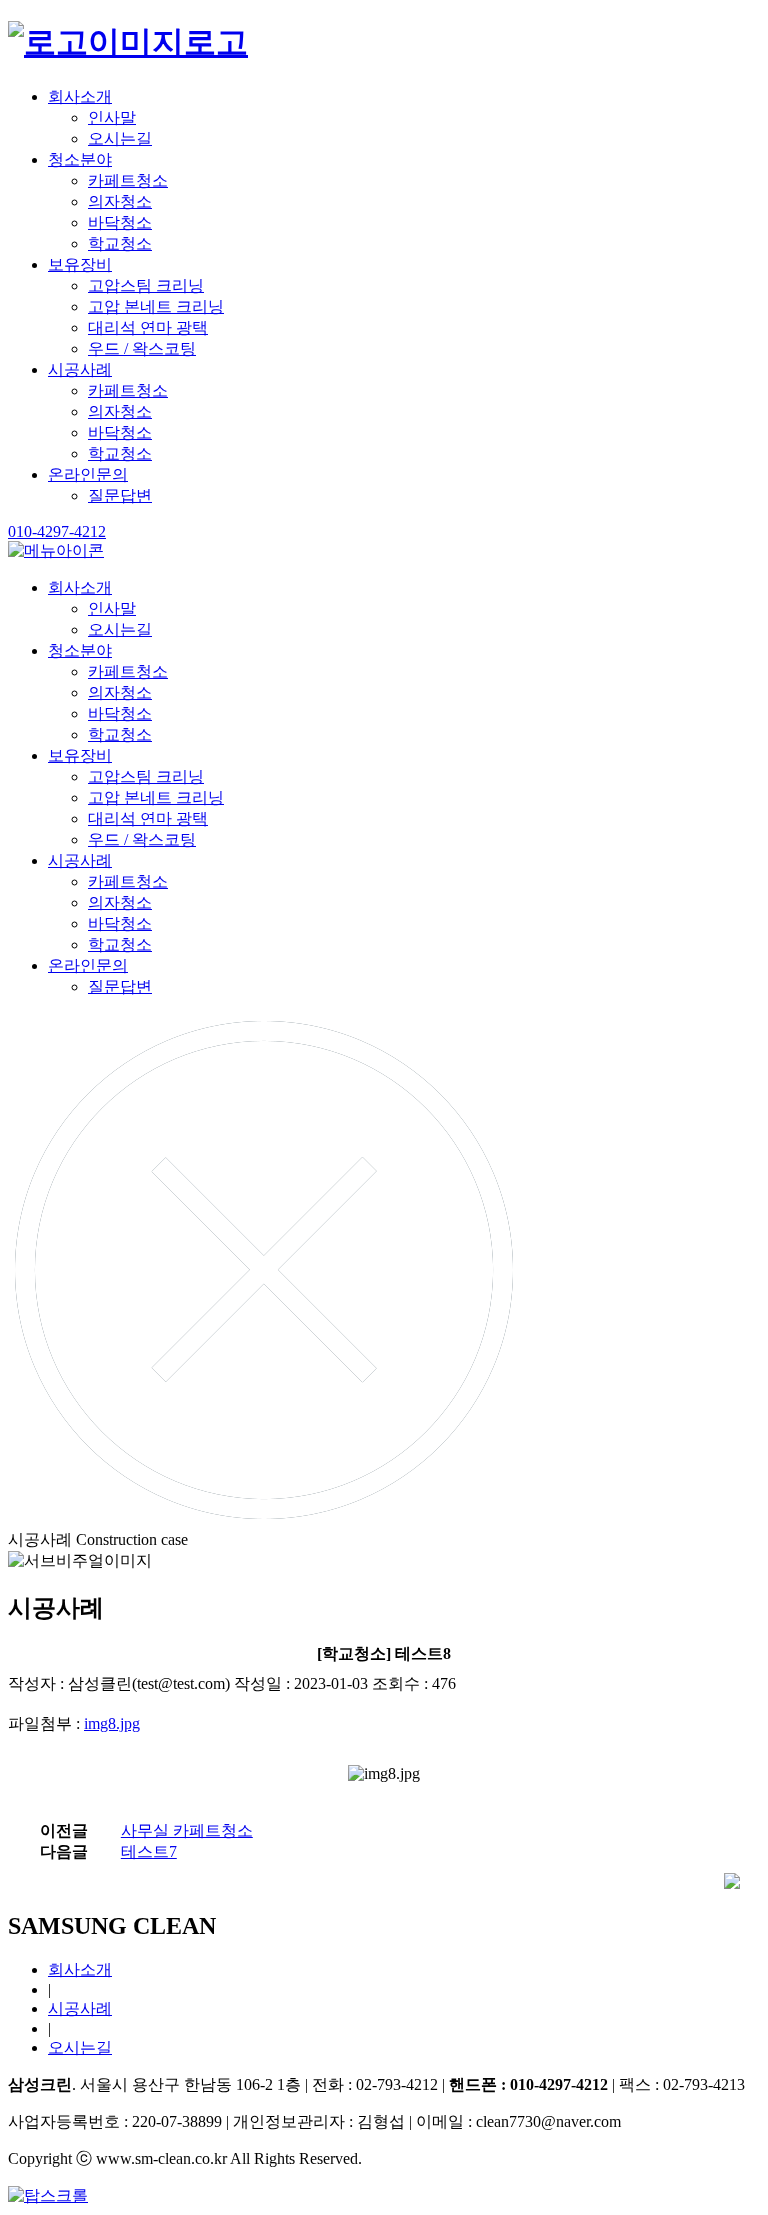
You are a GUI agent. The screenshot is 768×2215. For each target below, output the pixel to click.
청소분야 (80, 159)
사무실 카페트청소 (187, 1830)
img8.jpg (112, 1723)
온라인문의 (88, 474)
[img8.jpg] (384, 1774)
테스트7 (149, 1851)
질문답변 (120, 495)
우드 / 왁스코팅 (142, 348)
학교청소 (120, 243)
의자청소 (120, 201)
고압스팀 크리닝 (146, 285)
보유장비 (80, 264)
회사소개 (80, 96)
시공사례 (80, 369)
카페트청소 (128, 180)
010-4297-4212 (57, 531)
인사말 (112, 117)
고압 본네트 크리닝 (156, 306)
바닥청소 (120, 222)
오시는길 (120, 138)
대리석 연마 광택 (148, 327)
